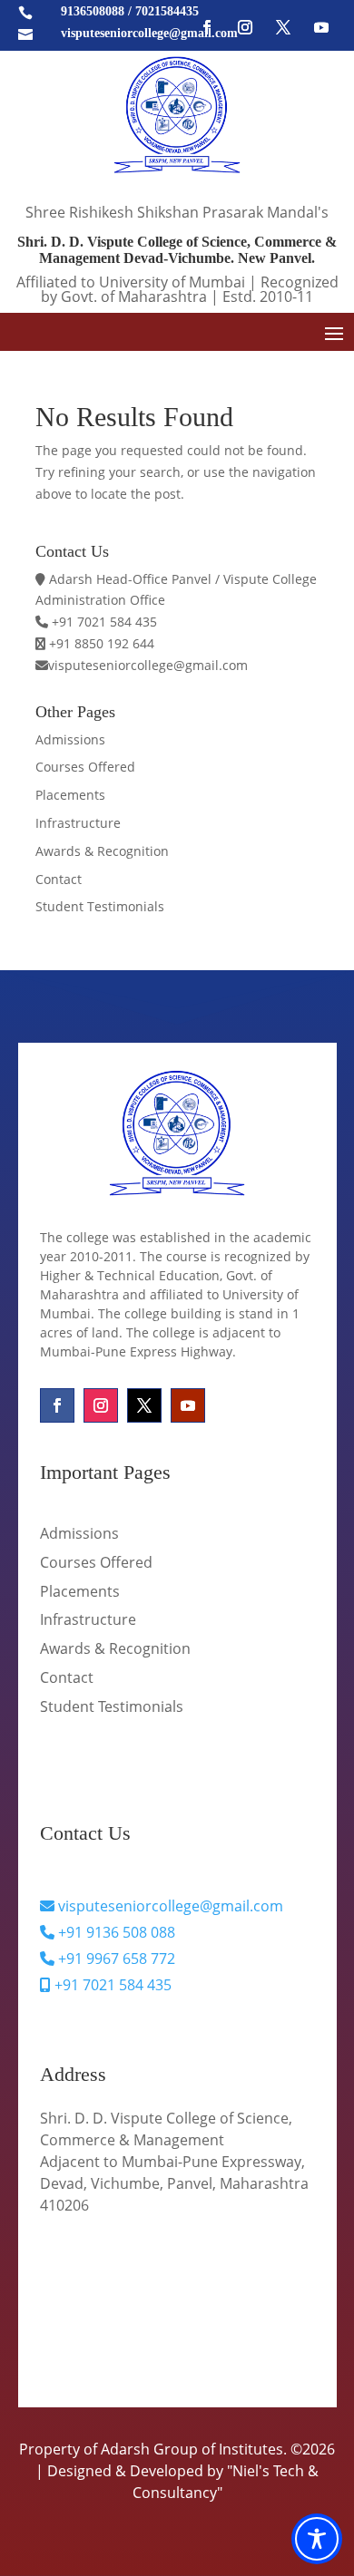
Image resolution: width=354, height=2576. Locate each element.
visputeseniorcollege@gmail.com (169, 1906)
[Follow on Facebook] (207, 27)
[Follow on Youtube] (321, 27)
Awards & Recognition (102, 851)
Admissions (70, 739)
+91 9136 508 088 (115, 1932)
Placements (70, 795)
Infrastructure (78, 823)
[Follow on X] (283, 27)
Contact (59, 879)
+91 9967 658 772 (115, 1959)
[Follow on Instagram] (245, 27)
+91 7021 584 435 (111, 1985)
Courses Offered (85, 767)
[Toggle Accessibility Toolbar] (317, 2539)
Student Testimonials (100, 906)
